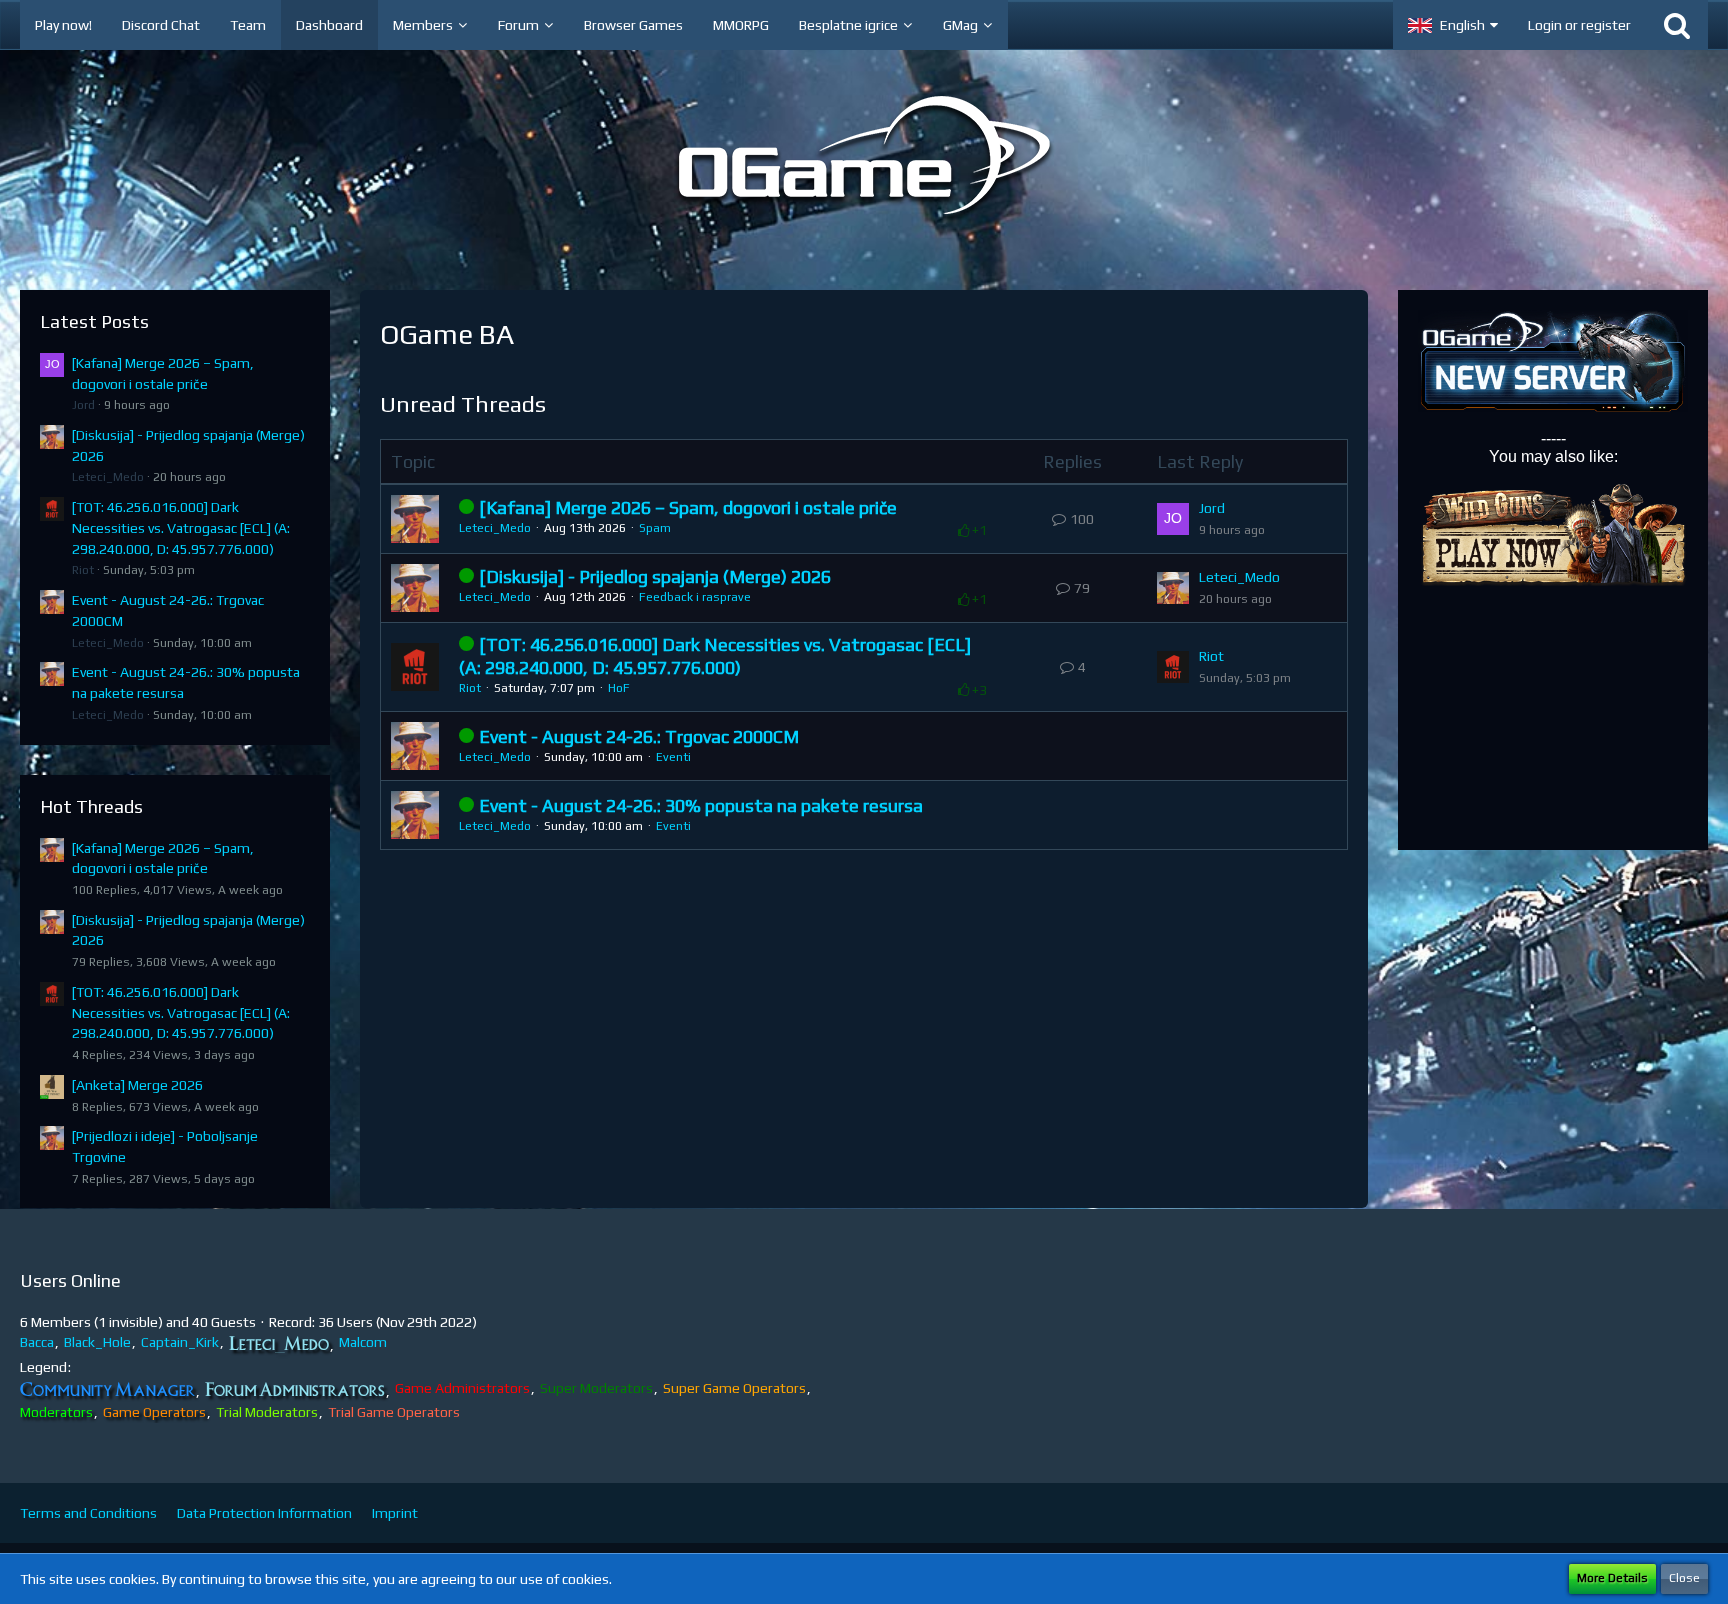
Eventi (673, 757)
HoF (619, 688)
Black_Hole (97, 1342)
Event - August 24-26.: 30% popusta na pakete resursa (701, 805)
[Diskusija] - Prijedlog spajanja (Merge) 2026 (655, 576)
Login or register (1579, 25)
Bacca (37, 1342)
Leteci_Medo (108, 477)
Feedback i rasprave (695, 597)
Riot (83, 570)
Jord (83, 405)
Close (1684, 1578)
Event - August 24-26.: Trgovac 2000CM (639, 736)
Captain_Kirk (180, 1342)
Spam (655, 528)
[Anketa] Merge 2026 (137, 1085)
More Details (1612, 1578)
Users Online (70, 1280)
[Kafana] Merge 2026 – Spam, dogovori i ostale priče (688, 507)
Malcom (363, 1342)
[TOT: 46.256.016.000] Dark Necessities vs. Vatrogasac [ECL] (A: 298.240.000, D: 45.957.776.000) (181, 527)
